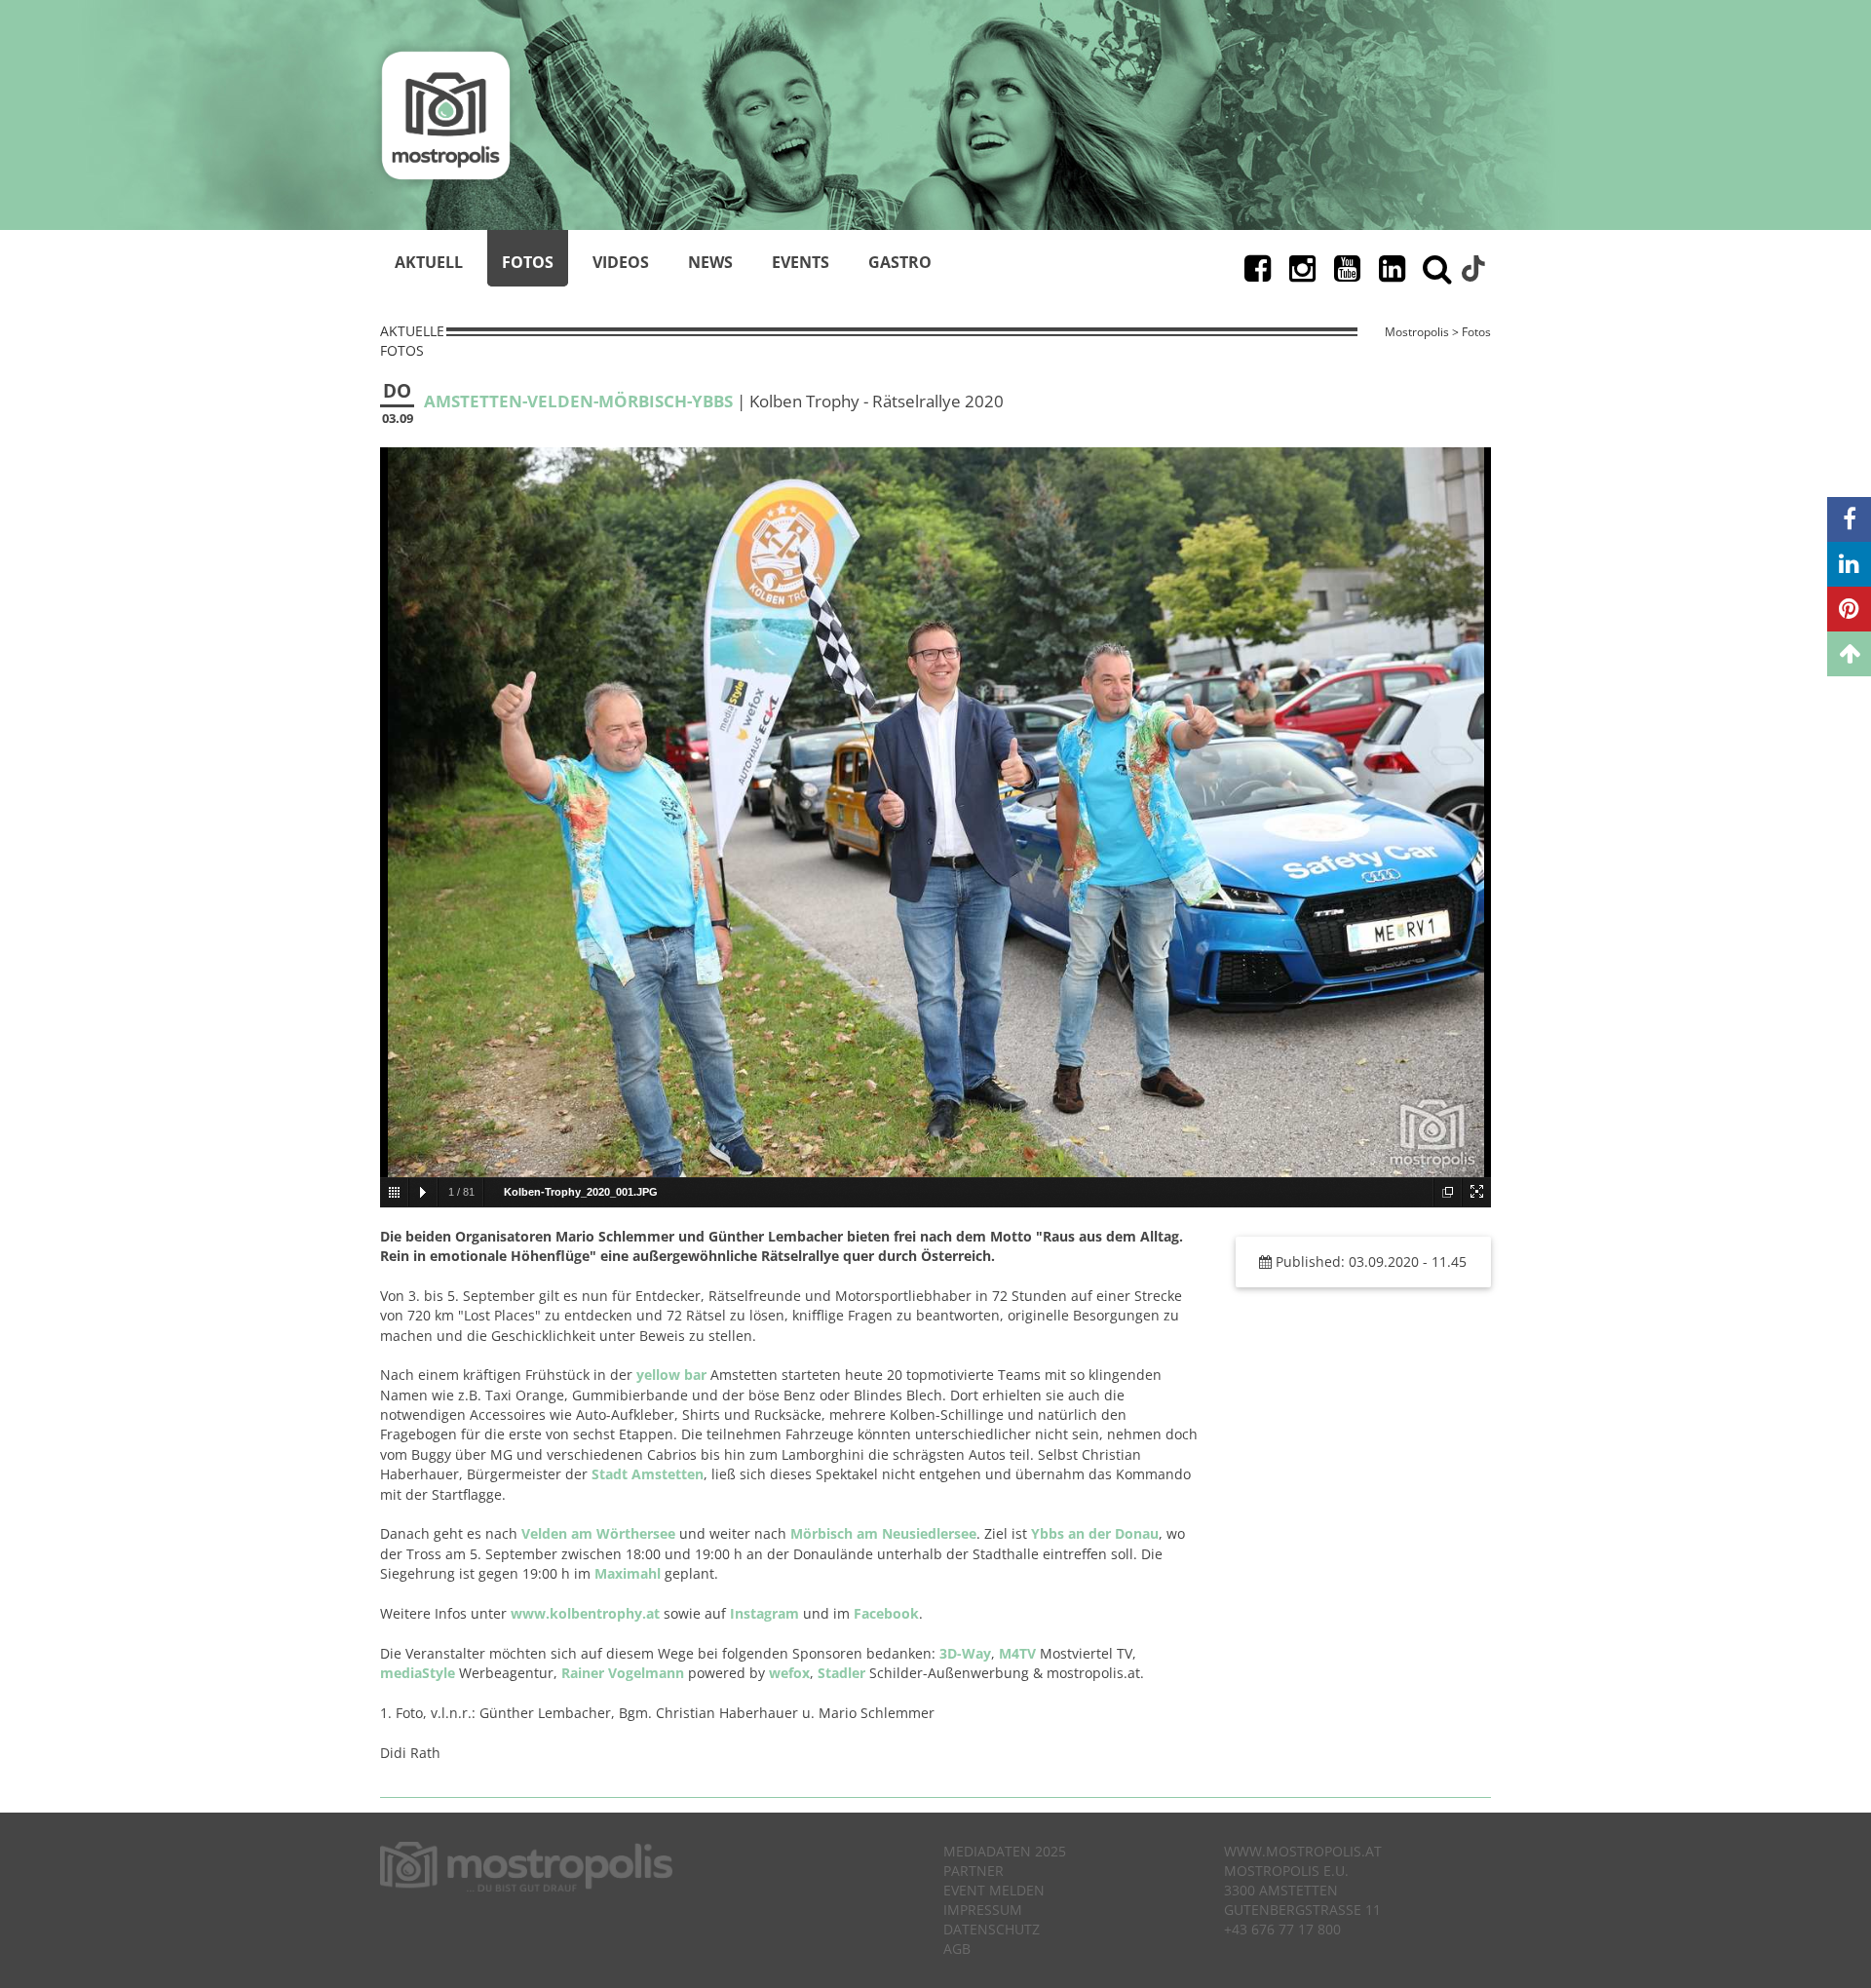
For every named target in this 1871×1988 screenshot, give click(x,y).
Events (801, 262)
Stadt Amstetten (648, 1474)
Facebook (886, 1613)
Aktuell (429, 262)
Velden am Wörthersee (598, 1533)
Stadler (841, 1673)
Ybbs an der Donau (1095, 1533)
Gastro (900, 262)
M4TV (1017, 1653)
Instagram (764, 1613)
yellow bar (671, 1375)
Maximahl (628, 1573)
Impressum (983, 1910)
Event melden (994, 1890)
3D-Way (965, 1653)
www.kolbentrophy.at (585, 1613)
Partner (974, 1871)
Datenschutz (992, 1929)
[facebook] (1849, 519)
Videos (621, 262)
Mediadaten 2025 (1005, 1851)
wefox (789, 1673)
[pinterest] (1849, 609)
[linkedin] (1849, 564)
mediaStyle (418, 1673)
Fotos (528, 262)
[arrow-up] (1849, 654)
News (710, 262)
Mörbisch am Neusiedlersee (883, 1533)
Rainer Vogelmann (623, 1673)
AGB (957, 1949)
